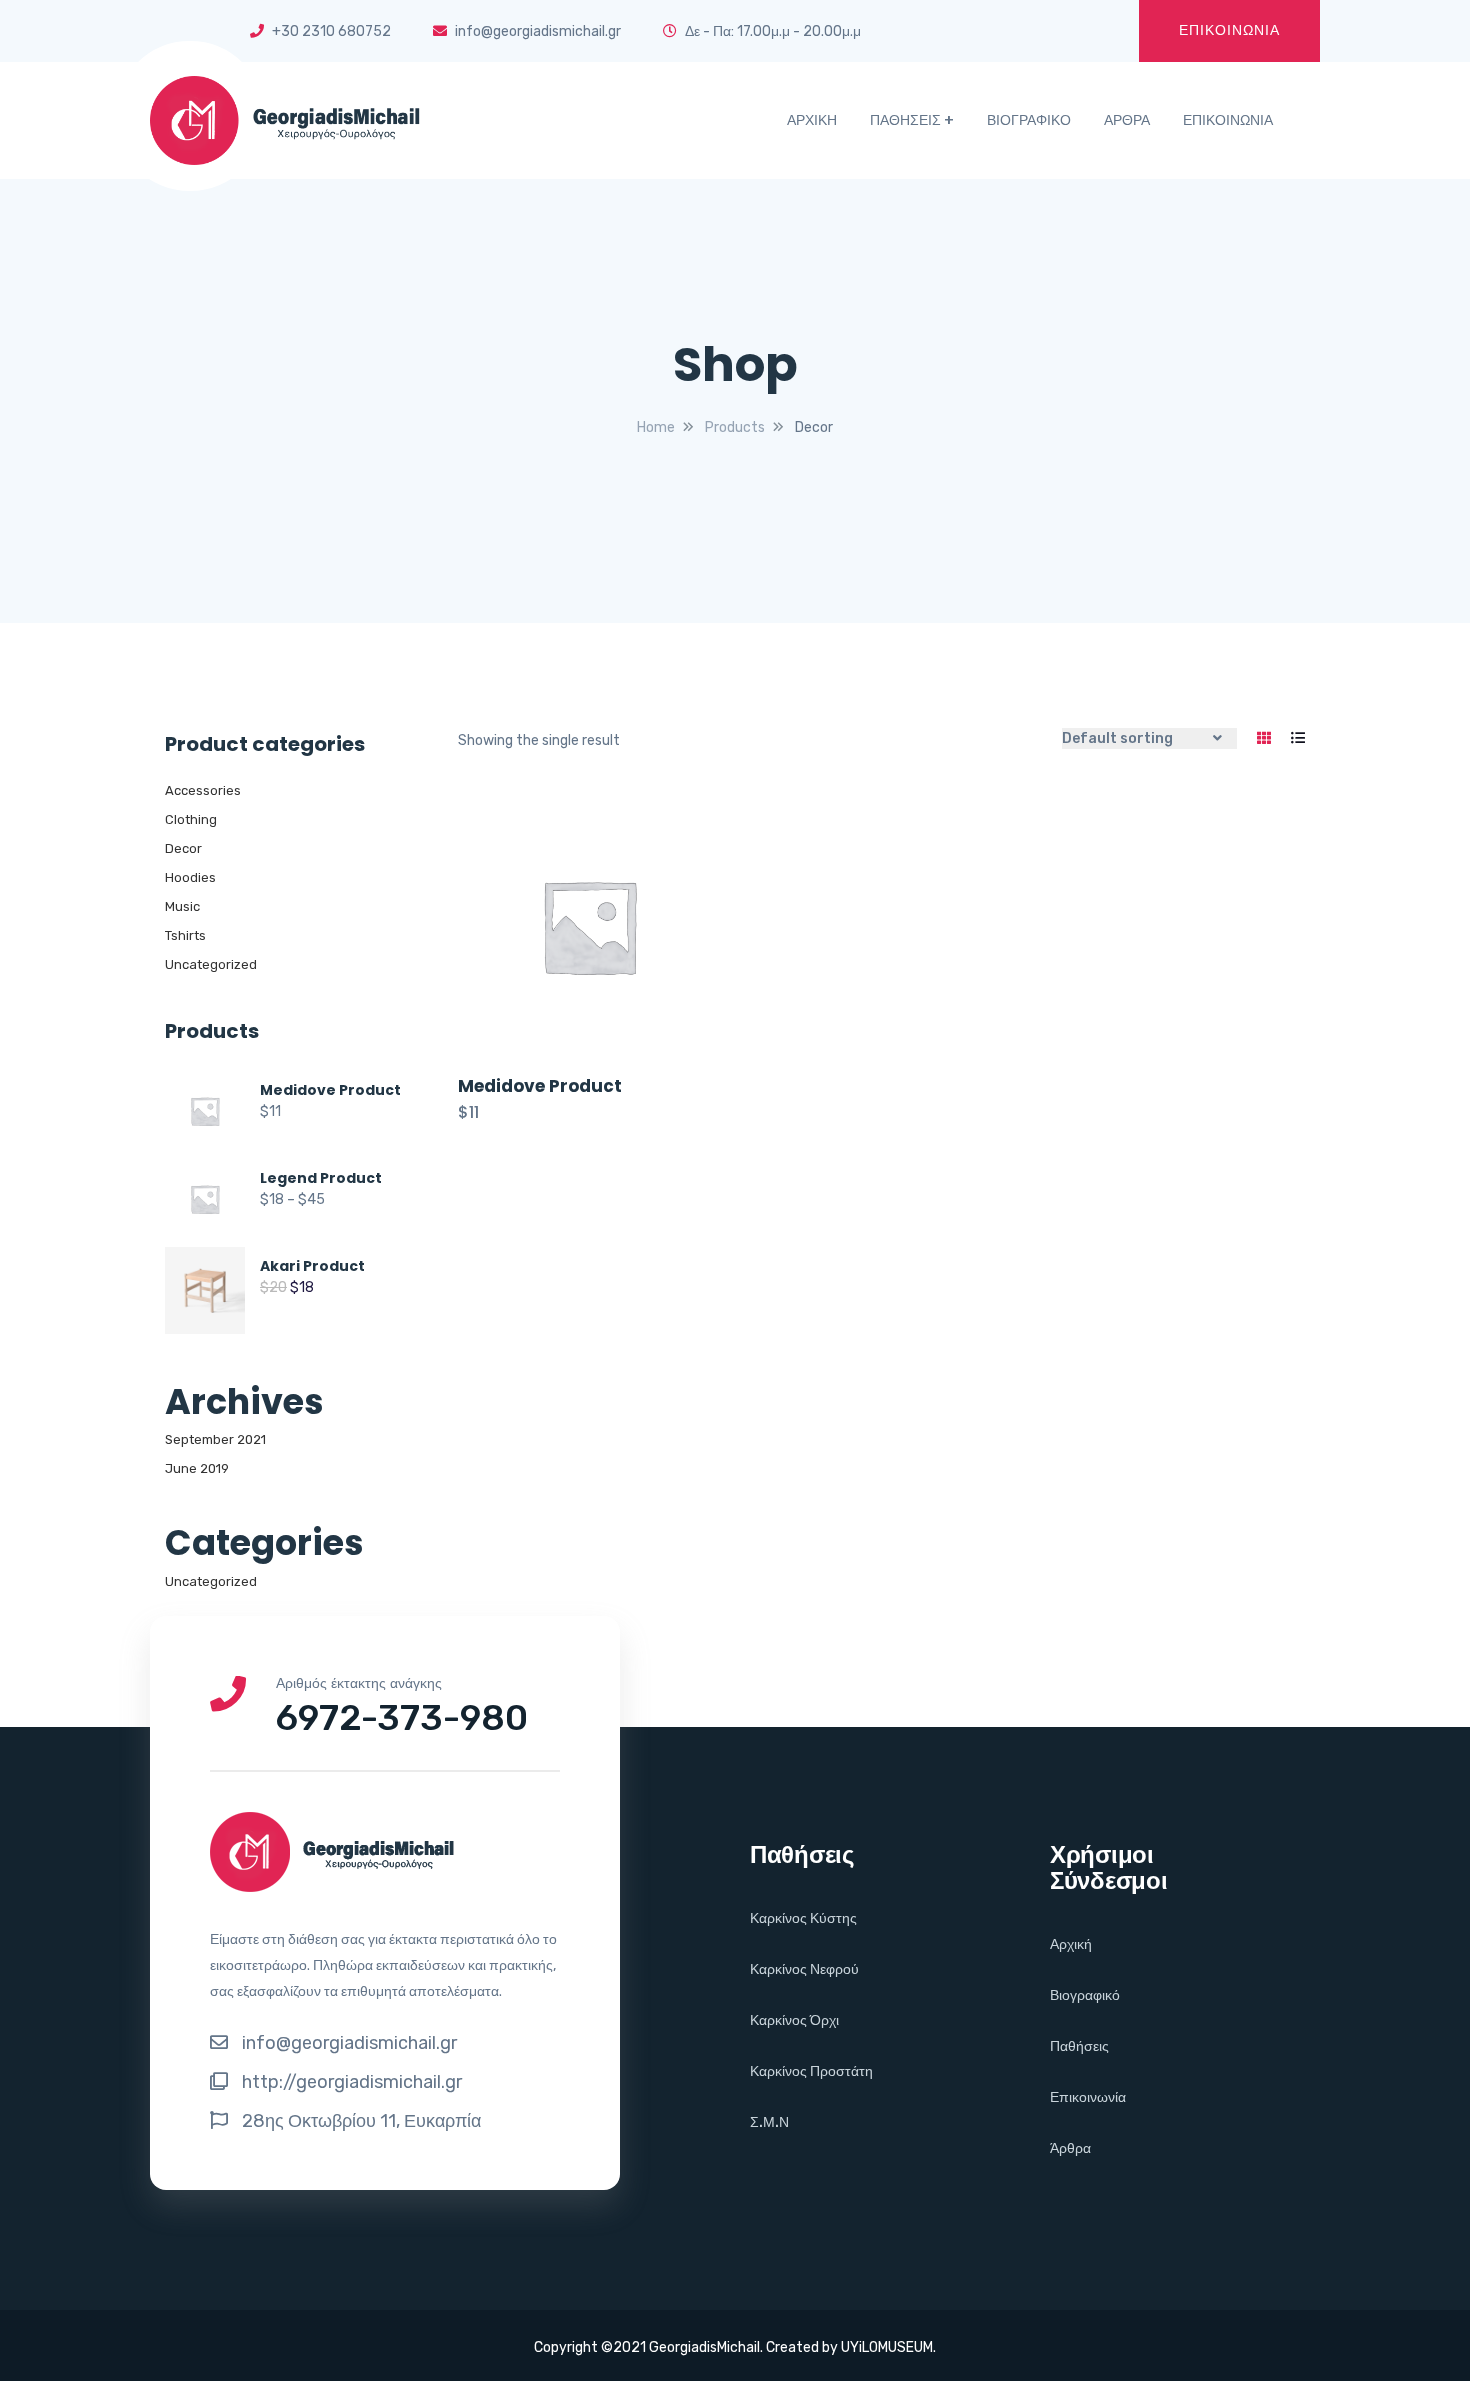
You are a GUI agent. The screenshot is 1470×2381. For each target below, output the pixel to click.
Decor (183, 848)
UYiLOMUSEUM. (888, 2347)
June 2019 (197, 1468)
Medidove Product (540, 1086)
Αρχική (1071, 1944)
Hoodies (190, 877)
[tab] (1264, 738)
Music (182, 906)
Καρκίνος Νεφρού (804, 1969)
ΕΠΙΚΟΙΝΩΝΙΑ (1229, 30)
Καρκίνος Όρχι (794, 2020)
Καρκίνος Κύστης (803, 1918)
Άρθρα (1070, 2148)
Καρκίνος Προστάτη (811, 2071)
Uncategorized (211, 964)
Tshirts (185, 935)
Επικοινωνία (1088, 2097)
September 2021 (215, 1439)
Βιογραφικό (1085, 1995)
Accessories (203, 790)
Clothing (191, 819)
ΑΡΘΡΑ (1127, 120)
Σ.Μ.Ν (769, 2122)
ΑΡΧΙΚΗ (812, 120)
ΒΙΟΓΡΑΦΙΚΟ (1029, 120)
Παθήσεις (1079, 2046)
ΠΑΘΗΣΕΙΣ (905, 120)
